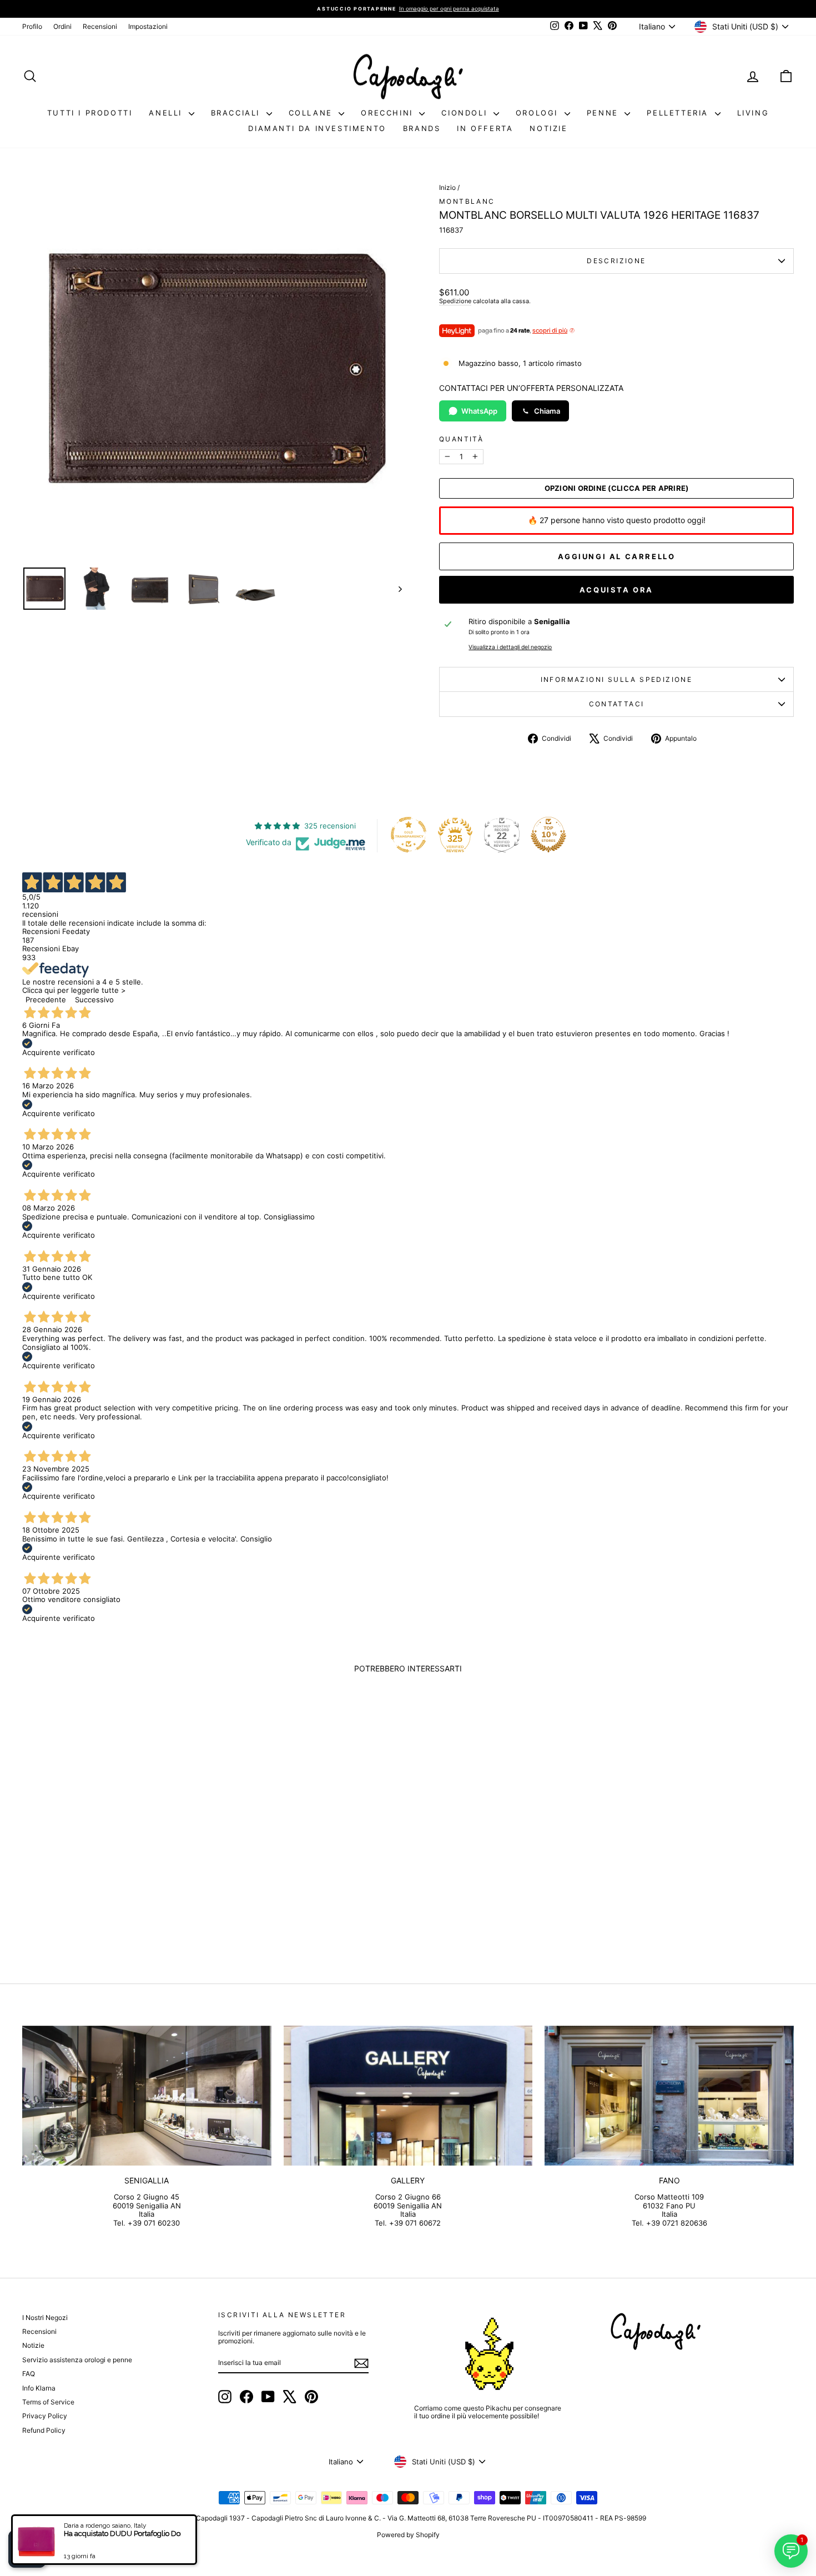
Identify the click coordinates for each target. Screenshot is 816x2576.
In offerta (485, 128)
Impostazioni (148, 26)
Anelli (167, 113)
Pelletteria (679, 113)
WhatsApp (479, 411)
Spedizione (455, 301)
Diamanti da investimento (317, 128)
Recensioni (100, 26)
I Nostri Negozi (45, 2318)
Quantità (461, 439)
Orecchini (389, 113)
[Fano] (669, 2096)
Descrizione (616, 261)
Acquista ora (616, 590)
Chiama (547, 411)
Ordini (62, 26)
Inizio (447, 187)
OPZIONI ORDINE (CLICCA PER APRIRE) (617, 488)
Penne (605, 113)
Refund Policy (44, 2430)
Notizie (548, 128)
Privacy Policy (45, 2416)
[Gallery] (408, 2096)
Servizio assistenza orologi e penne (77, 2360)
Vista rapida (114, 1873)
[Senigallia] (147, 2096)
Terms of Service (48, 2402)
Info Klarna (39, 2388)
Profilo (32, 26)
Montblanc (467, 201)
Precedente (46, 1000)
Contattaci (617, 704)
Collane (313, 113)
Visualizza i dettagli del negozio (510, 647)
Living (753, 113)
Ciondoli (466, 113)
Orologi (539, 113)
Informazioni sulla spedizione (617, 679)
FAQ (29, 2374)
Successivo (94, 1000)
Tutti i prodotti (90, 113)
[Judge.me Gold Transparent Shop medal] (409, 835)
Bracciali (237, 113)
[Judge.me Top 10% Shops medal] (548, 835)
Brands (422, 128)
